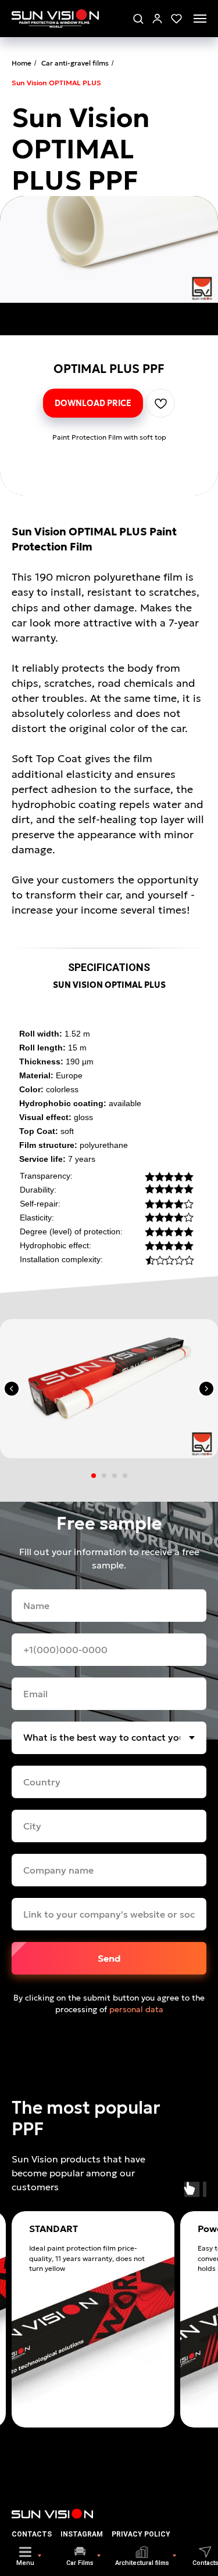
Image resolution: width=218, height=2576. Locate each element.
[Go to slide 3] (115, 1476)
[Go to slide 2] (104, 1476)
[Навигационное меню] (200, 19)
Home (22, 63)
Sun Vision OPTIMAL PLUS (56, 83)
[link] (157, 18)
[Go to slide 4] (125, 1476)
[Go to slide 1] (94, 1476)
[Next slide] (206, 1389)
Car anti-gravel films (75, 63)
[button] (138, 18)
